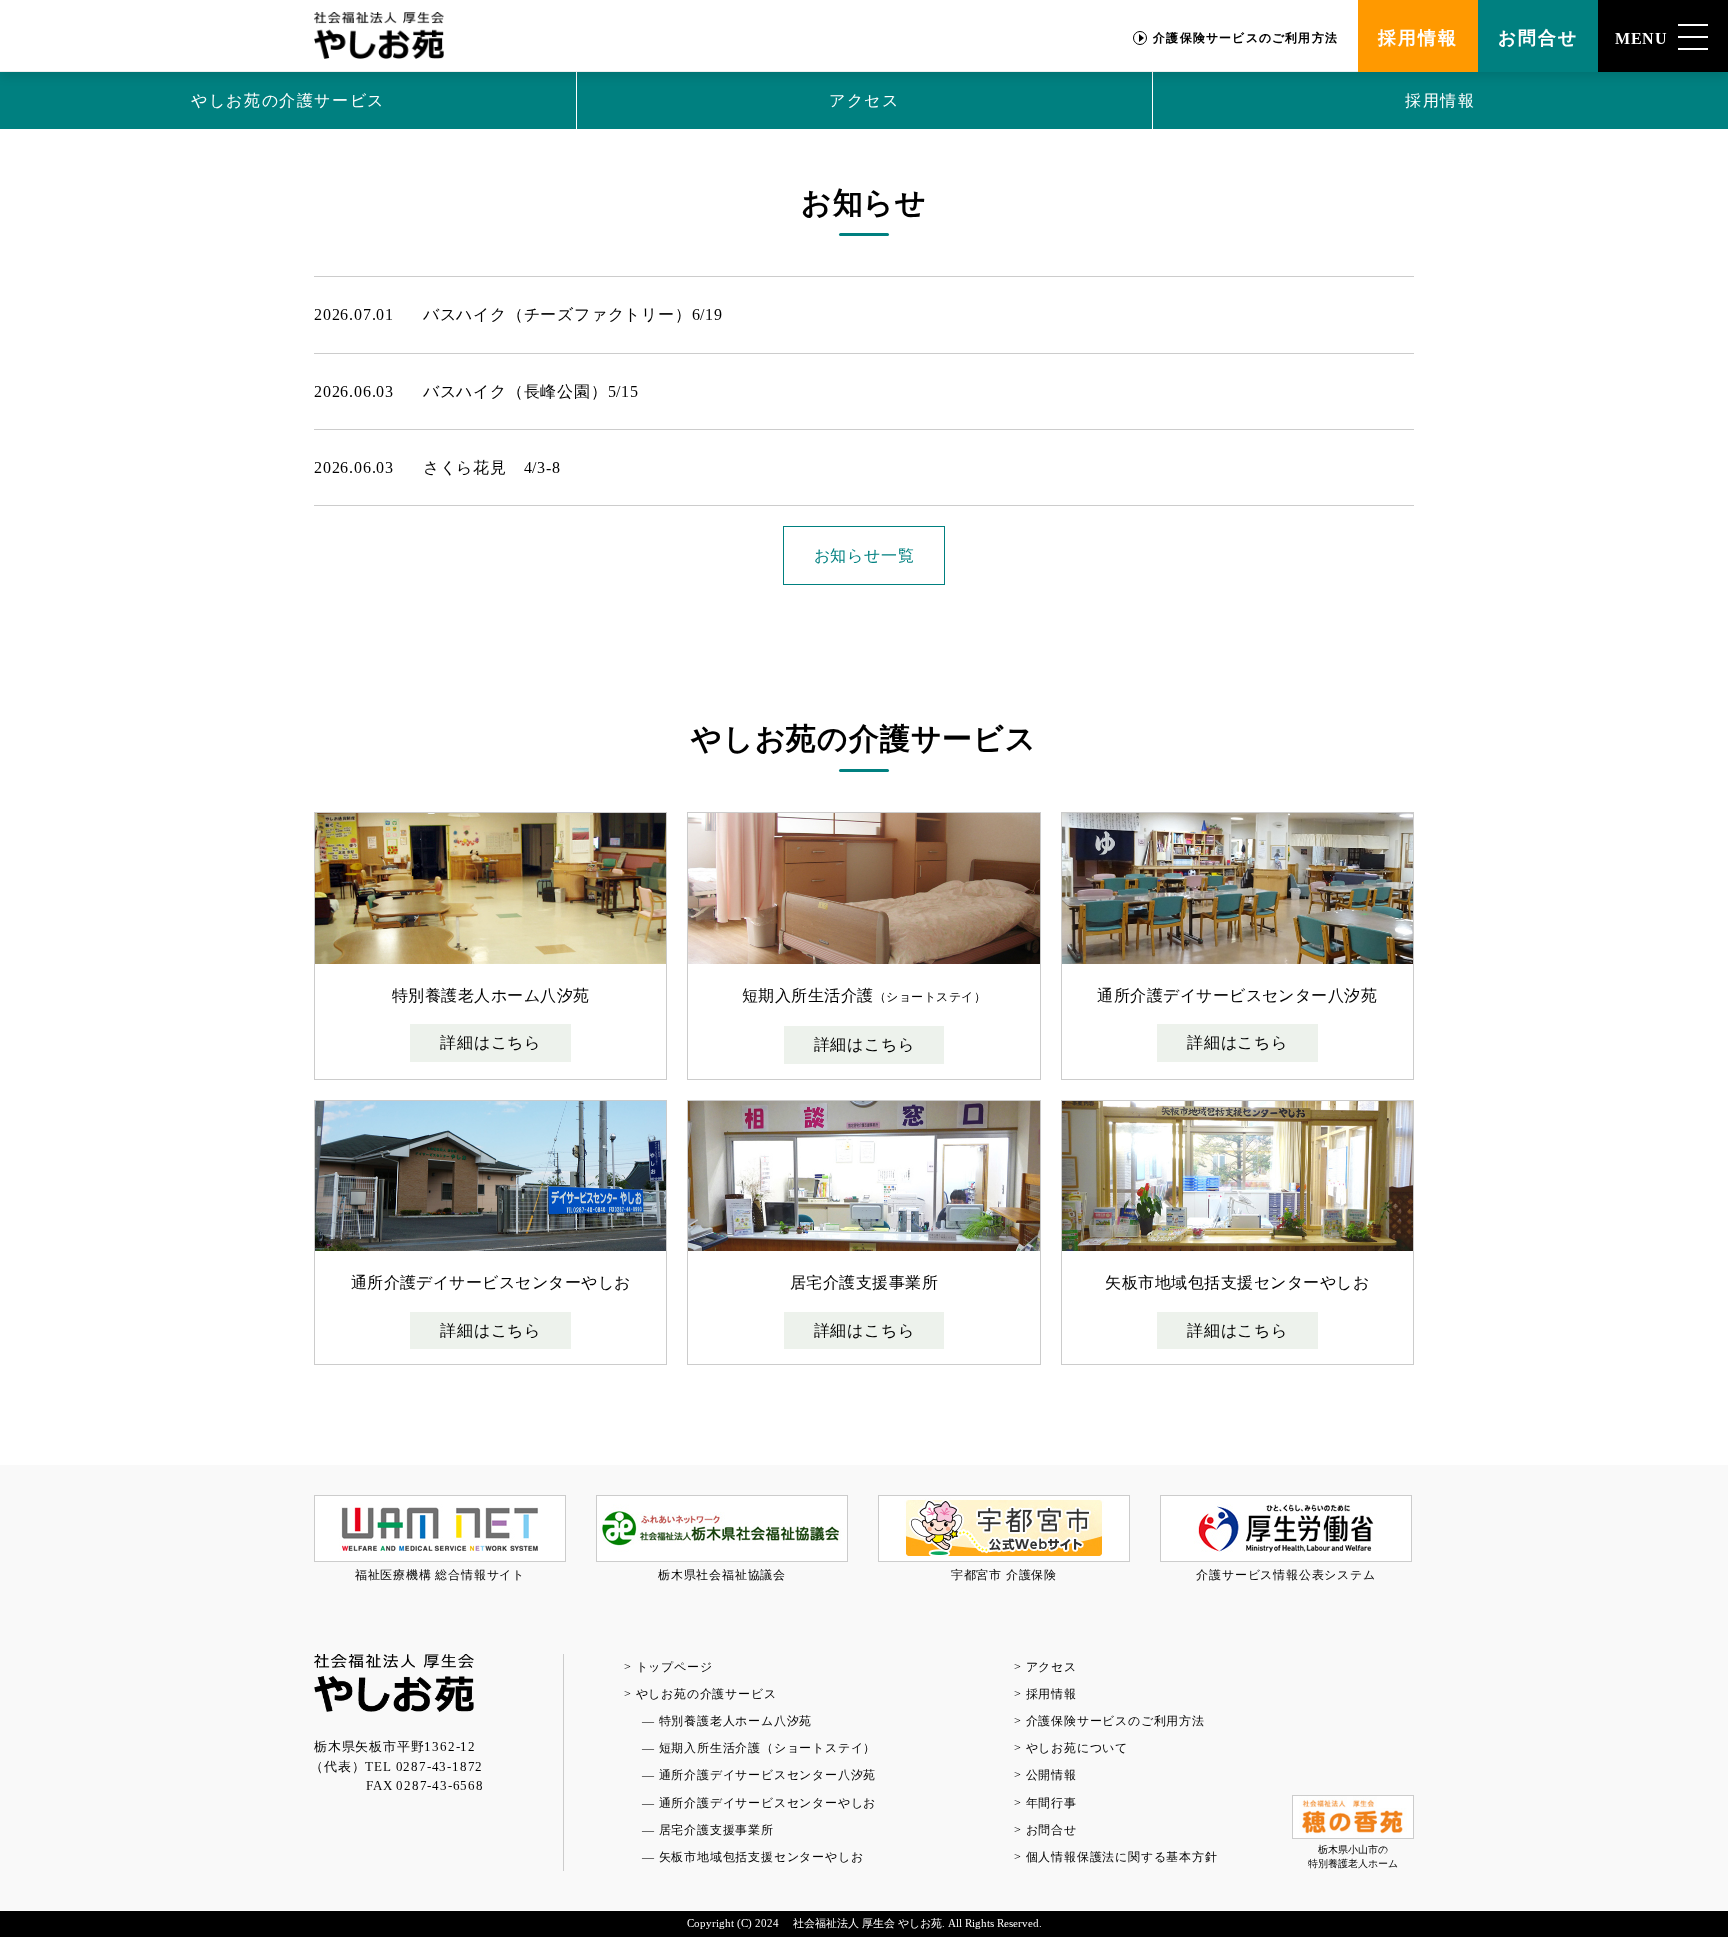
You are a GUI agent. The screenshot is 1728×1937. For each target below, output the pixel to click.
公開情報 (1051, 1775)
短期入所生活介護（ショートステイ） (768, 1748)
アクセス (864, 100)
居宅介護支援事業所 (716, 1830)
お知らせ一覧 (864, 555)
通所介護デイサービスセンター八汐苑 (768, 1775)
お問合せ (1537, 38)
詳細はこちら (490, 1042)
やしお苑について (1077, 1748)
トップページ (674, 1667)
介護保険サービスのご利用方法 (1245, 38)
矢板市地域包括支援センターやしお (761, 1857)
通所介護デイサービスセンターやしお (768, 1803)
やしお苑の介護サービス (288, 100)
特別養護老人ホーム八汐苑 (736, 1721)
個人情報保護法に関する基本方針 (1122, 1857)
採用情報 (1417, 38)
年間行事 (1051, 1803)
